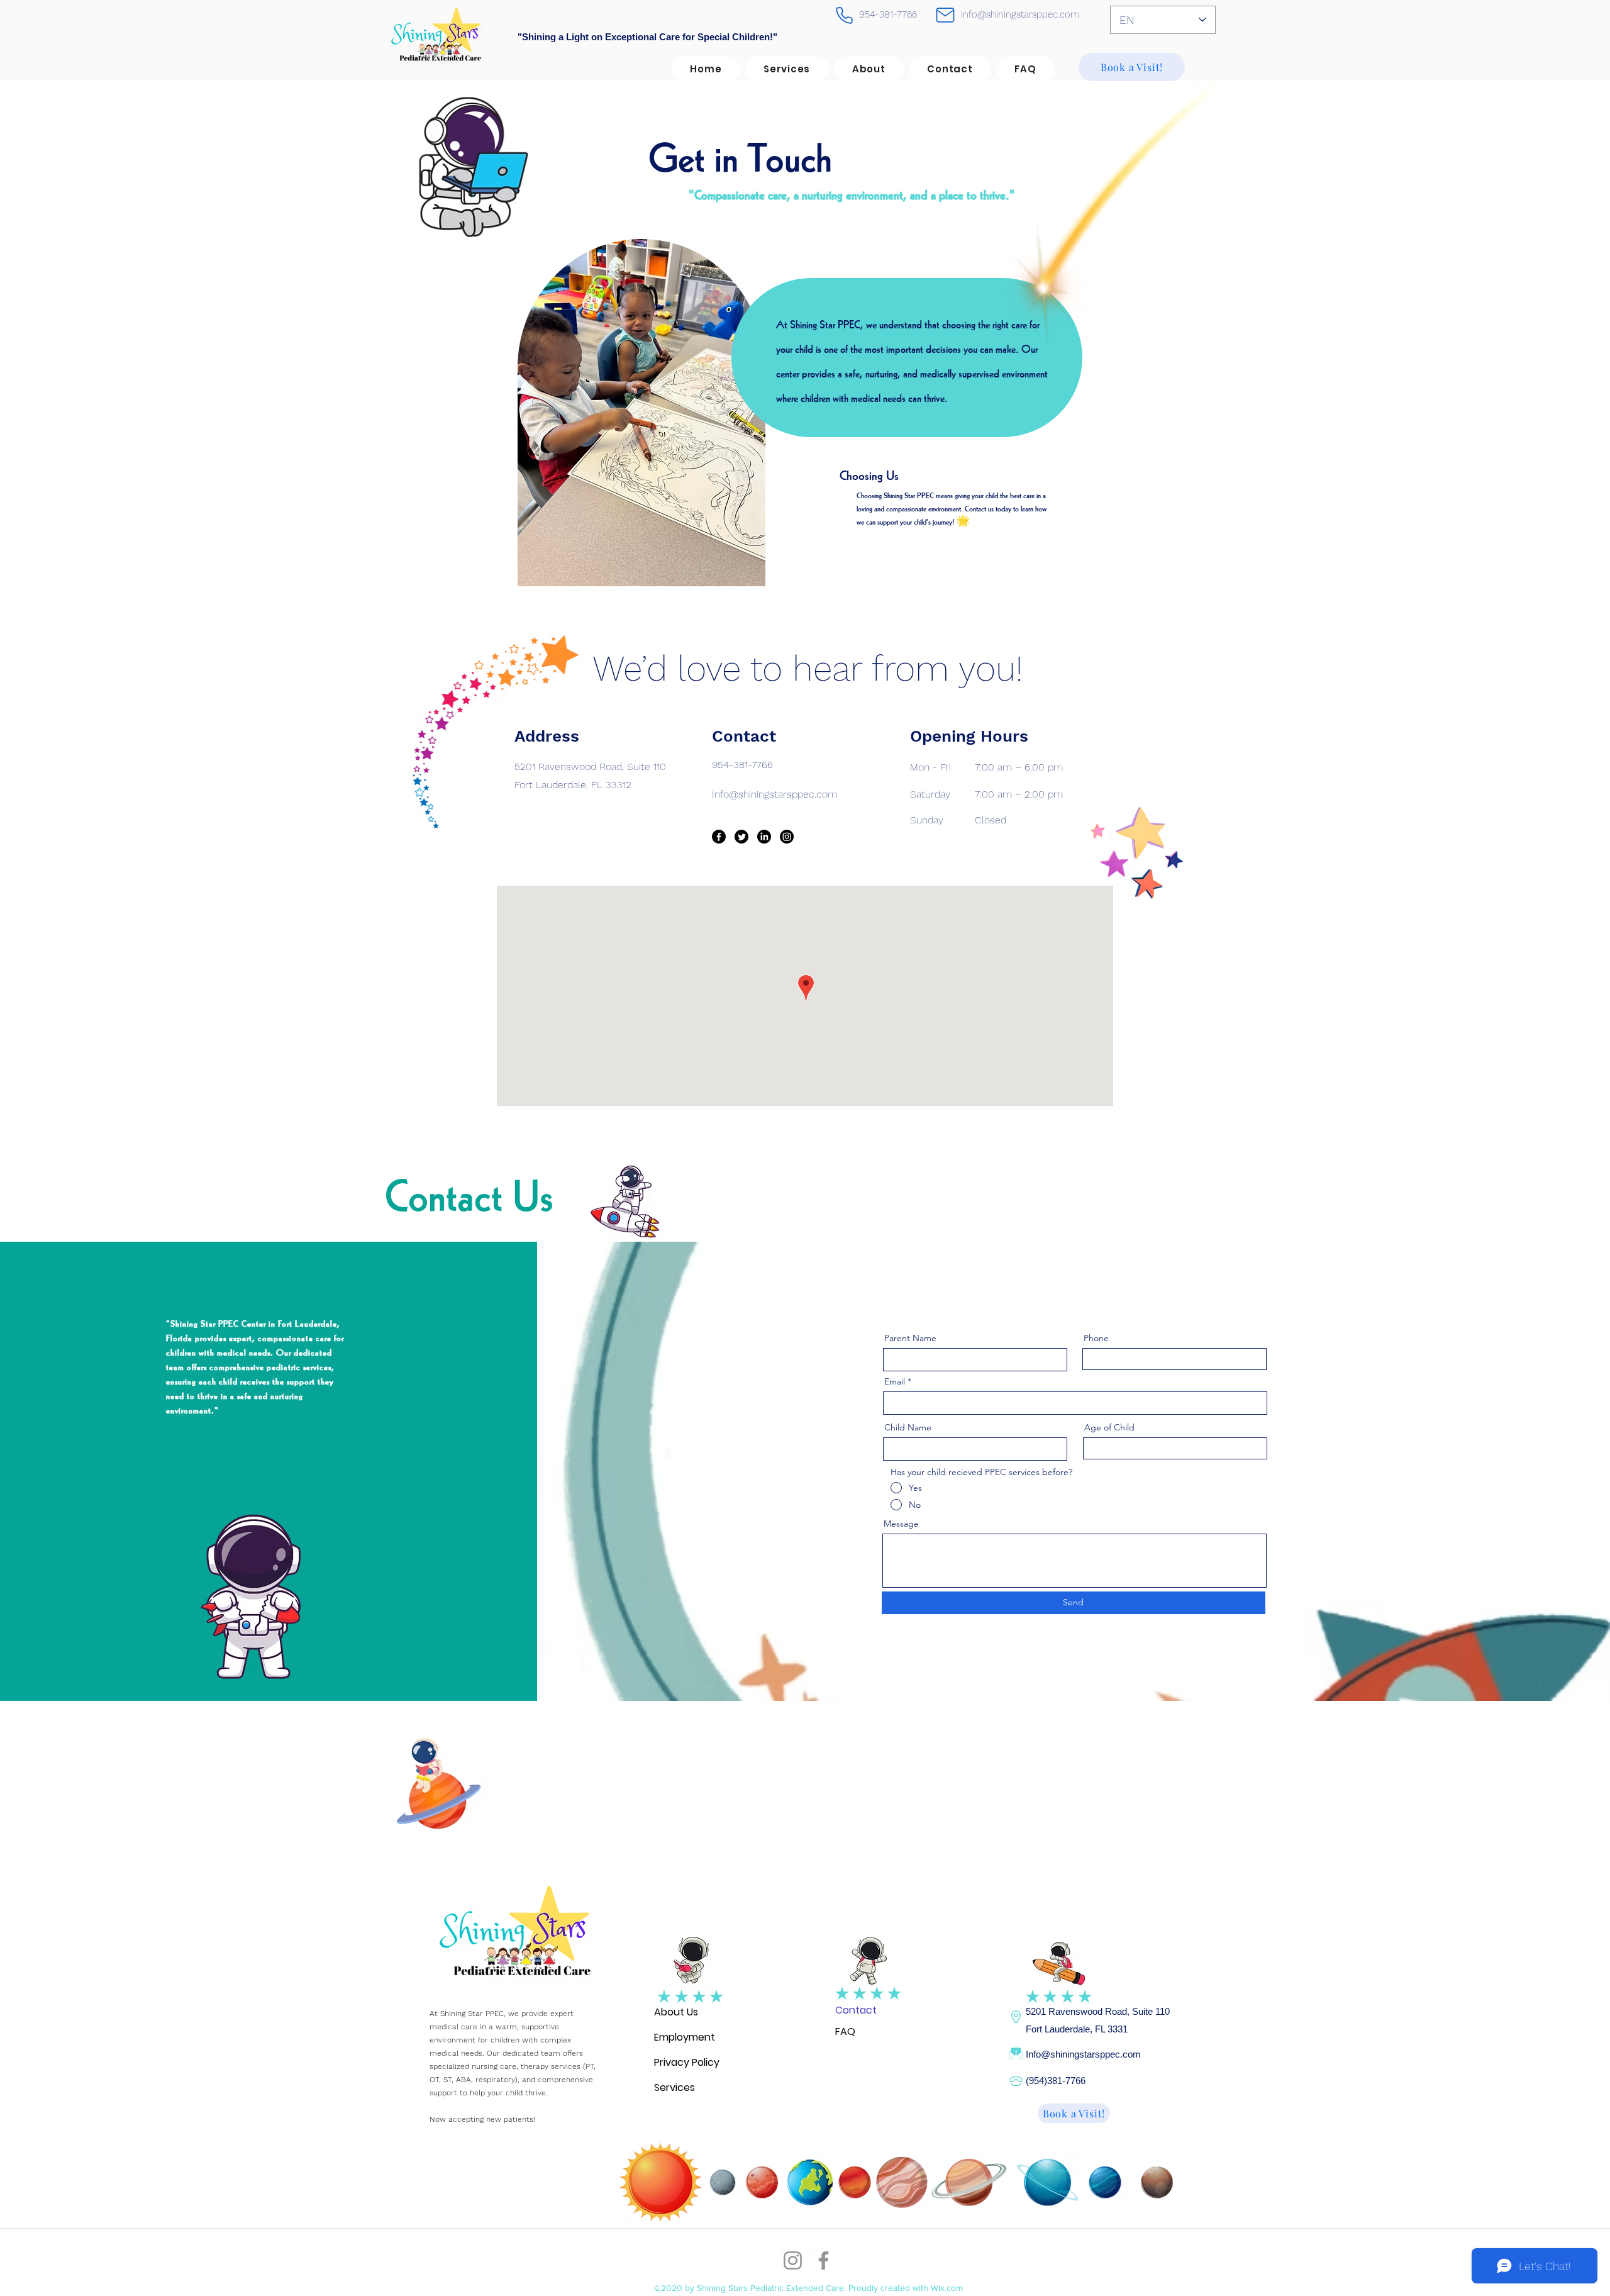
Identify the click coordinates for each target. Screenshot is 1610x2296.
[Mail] (945, 15)
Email (895, 1381)
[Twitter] (741, 837)
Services (675, 2087)
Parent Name (910, 1338)
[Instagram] (787, 837)
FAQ (845, 2031)
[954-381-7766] (844, 15)
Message (901, 1524)
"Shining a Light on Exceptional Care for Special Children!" (647, 37)
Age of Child (1109, 1427)
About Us (676, 2012)
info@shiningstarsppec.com (1020, 14)
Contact (856, 2010)
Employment (685, 2037)
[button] (869, 69)
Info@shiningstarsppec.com (1083, 2054)
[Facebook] (719, 837)
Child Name (908, 1427)
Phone (1096, 1338)
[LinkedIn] (764, 837)
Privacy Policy (687, 2062)
